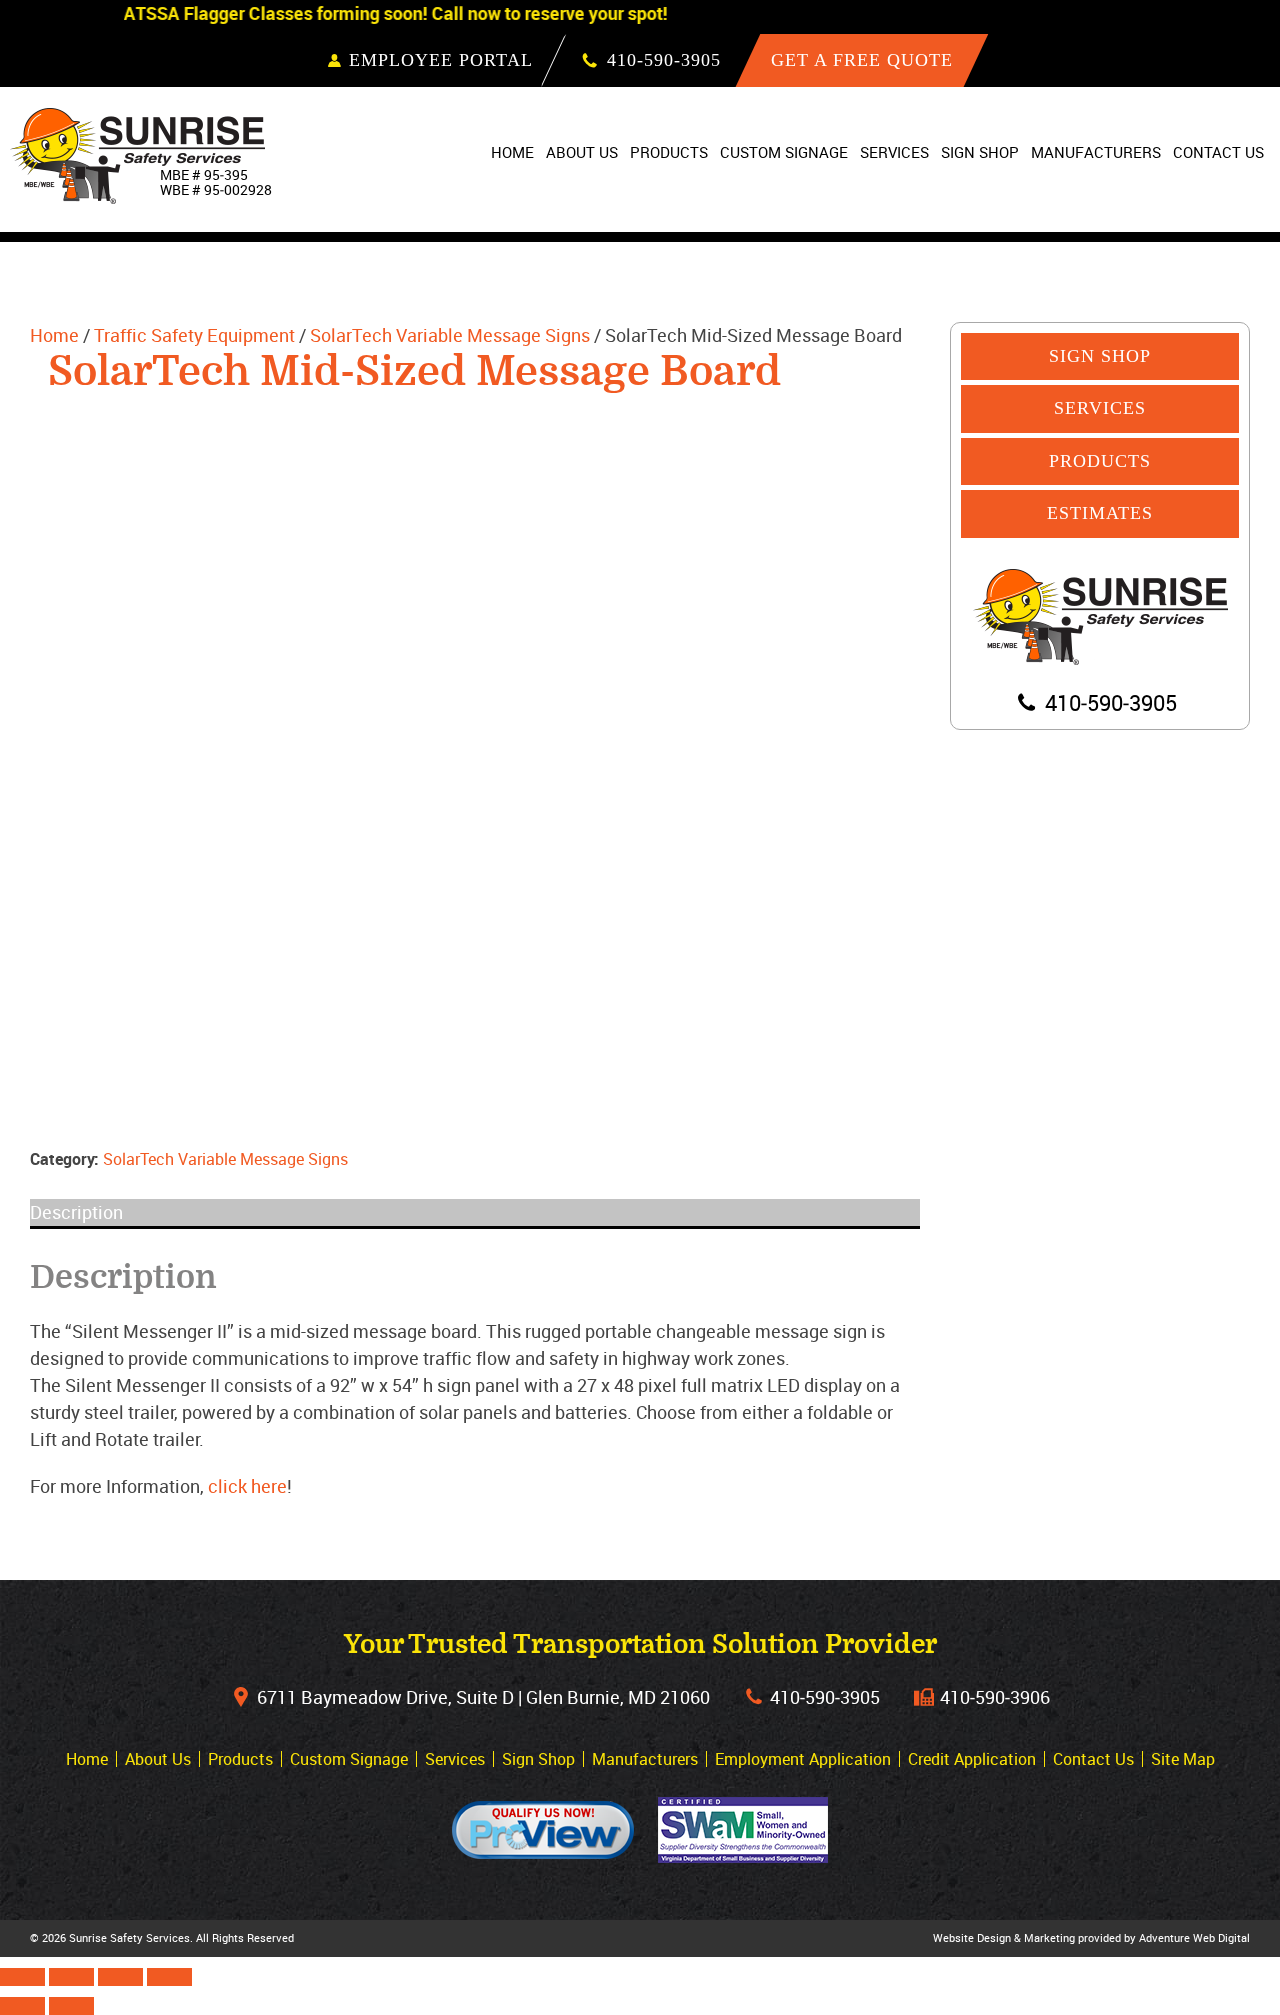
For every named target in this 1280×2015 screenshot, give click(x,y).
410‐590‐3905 (825, 1697)
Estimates (1100, 513)
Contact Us (1218, 152)
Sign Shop (980, 152)
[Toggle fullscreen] (120, 1977)
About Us (582, 152)
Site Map (1183, 1759)
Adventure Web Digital (1194, 1937)
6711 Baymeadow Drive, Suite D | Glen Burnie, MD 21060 (483, 1697)
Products (669, 152)
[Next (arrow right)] (71, 2006)
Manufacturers (1096, 152)
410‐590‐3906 (995, 1697)
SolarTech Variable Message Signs (450, 335)
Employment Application (803, 1759)
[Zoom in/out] (169, 1977)
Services (894, 152)
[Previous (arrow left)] (22, 2006)
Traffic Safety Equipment (194, 335)
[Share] (71, 1977)
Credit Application (972, 1759)
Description (76, 1212)
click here (247, 1486)
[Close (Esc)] (22, 1977)
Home (512, 152)
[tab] (475, 1212)
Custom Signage (784, 152)
